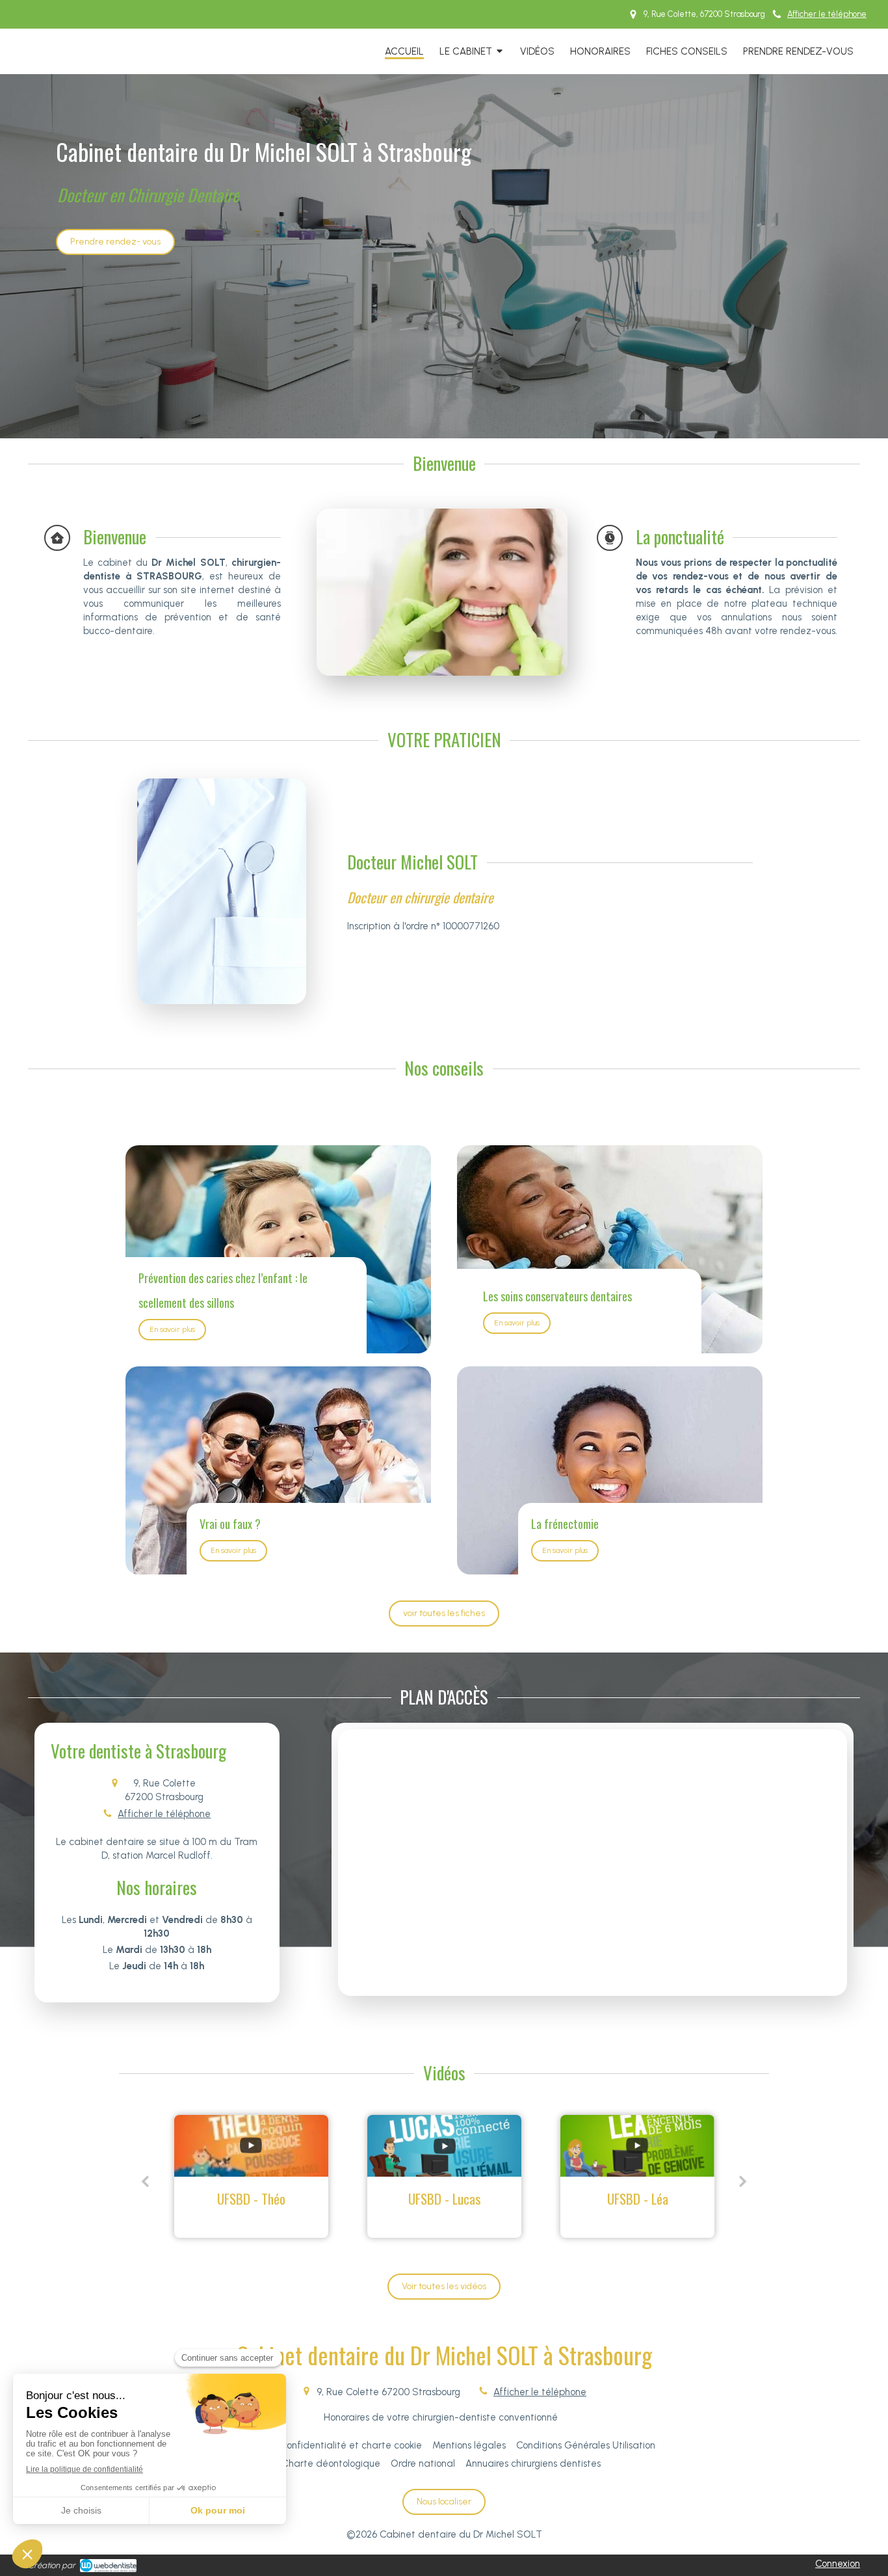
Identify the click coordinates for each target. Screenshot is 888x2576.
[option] (251, 2176)
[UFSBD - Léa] (444, 2146)
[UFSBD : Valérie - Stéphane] (637, 2146)
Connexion (838, 2564)
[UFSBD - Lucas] (251, 2146)
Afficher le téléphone (827, 14)
